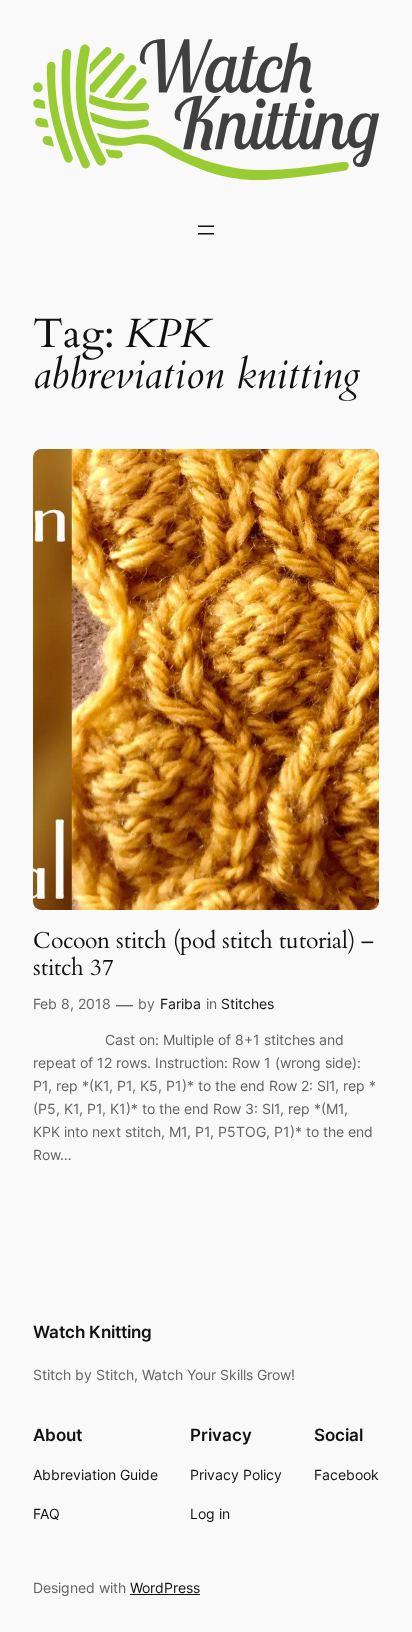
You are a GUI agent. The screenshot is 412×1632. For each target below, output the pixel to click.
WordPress (165, 1587)
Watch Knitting (92, 1332)
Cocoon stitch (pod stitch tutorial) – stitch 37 (203, 954)
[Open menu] (206, 230)
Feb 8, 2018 (72, 1003)
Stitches (247, 1003)
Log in (210, 1513)
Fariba (180, 1003)
